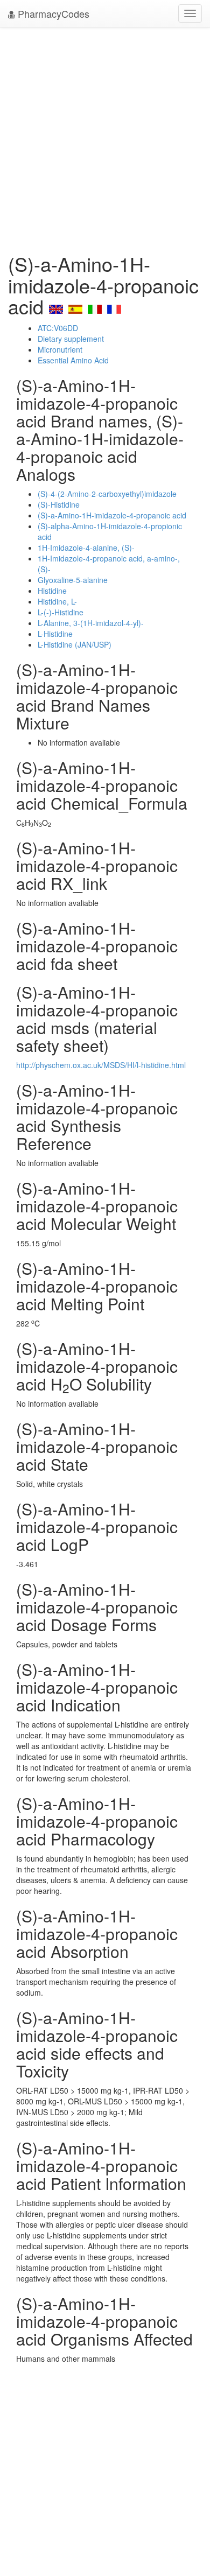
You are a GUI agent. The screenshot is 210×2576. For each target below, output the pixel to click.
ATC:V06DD (58, 328)
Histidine (52, 591)
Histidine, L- (57, 601)
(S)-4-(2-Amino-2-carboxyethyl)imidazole (107, 494)
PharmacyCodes (52, 13)
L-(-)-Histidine (61, 612)
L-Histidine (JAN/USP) (75, 644)
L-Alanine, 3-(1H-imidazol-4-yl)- (91, 623)
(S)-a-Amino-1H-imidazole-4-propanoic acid (112, 515)
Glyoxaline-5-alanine (73, 580)
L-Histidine (55, 634)
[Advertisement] (105, 137)
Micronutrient (60, 349)
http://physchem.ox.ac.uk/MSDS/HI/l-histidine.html (101, 1065)
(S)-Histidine (59, 504)
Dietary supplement (71, 339)
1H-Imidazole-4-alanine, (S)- (86, 548)
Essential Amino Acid (73, 360)
